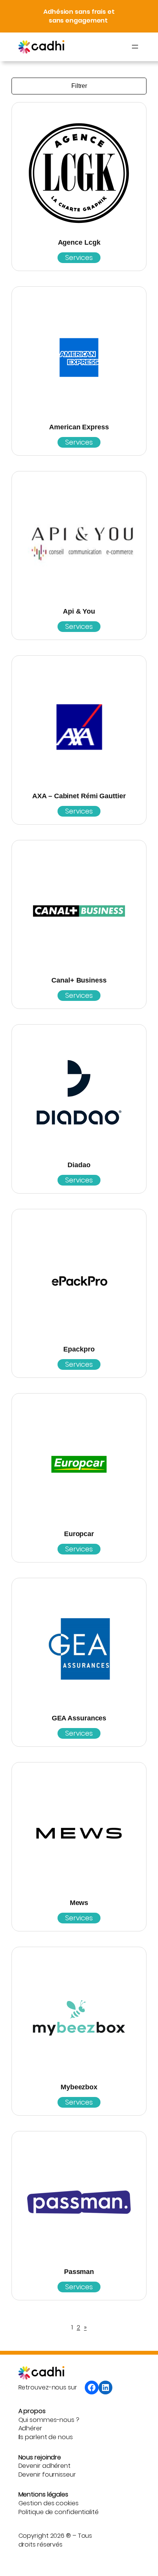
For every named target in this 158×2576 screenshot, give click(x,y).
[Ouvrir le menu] (135, 47)
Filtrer (79, 86)
